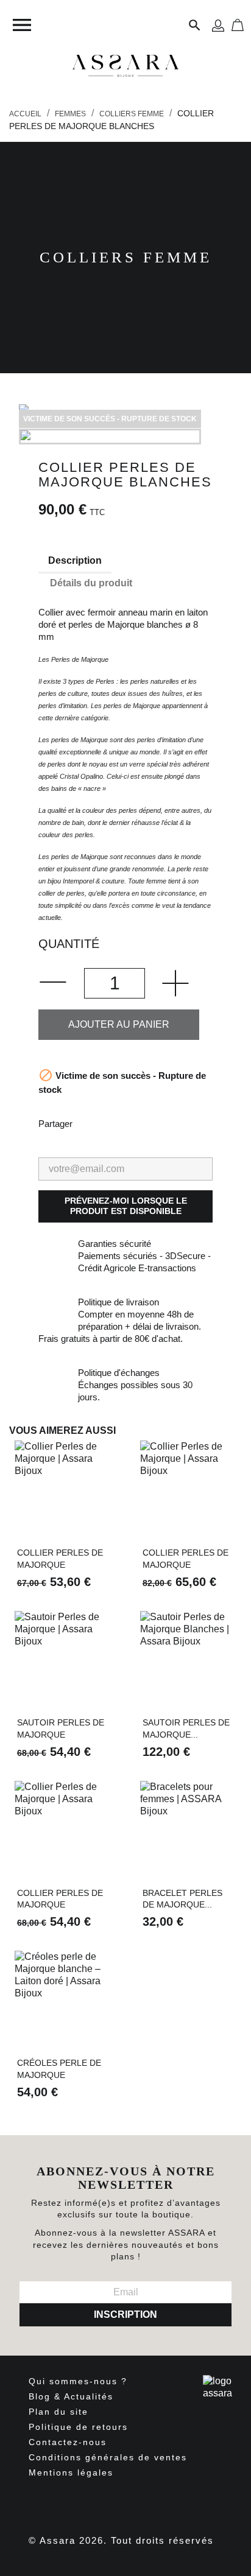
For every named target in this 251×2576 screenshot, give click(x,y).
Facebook (69, 2502)
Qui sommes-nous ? (78, 2381)
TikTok (170, 2502)
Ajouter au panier (119, 1024)
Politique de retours (78, 2427)
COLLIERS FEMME (126, 257)
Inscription (125, 2315)
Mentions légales (71, 2472)
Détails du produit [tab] (91, 583)
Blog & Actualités (71, 2396)
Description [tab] (75, 560)
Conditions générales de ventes (108, 2457)
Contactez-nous (68, 2442)
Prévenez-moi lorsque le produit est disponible (126, 1206)
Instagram (136, 2502)
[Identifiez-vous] (218, 25)
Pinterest (153, 1123)
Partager (90, 1123)
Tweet (121, 1123)
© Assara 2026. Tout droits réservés (121, 2540)
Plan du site (58, 2412)
